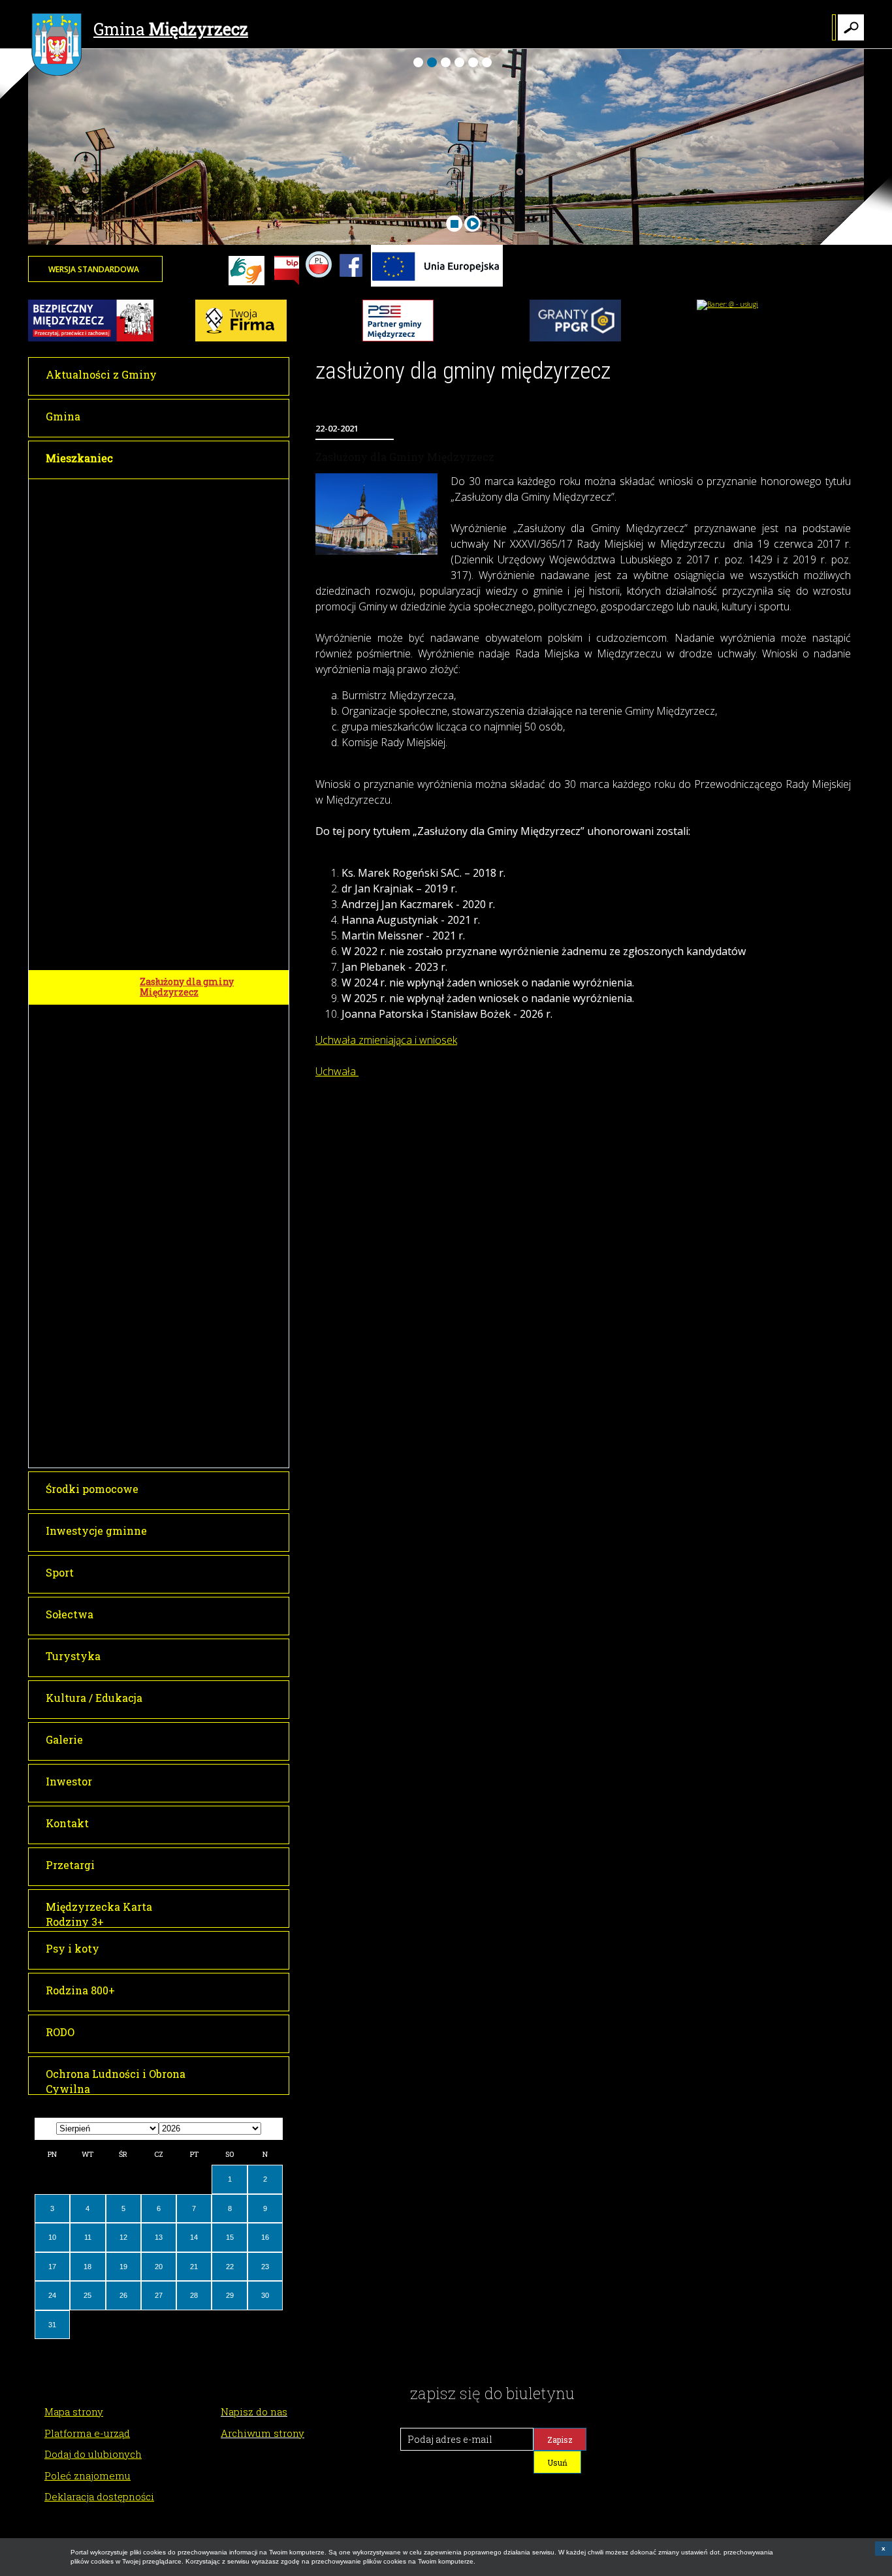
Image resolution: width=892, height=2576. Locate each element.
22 (230, 2267)
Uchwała (337, 1071)
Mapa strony (74, 2411)
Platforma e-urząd (87, 2433)
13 (159, 2237)
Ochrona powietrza (184, 737)
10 (52, 2237)
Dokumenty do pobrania (196, 515)
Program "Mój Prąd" (185, 1064)
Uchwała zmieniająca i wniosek (386, 1040)
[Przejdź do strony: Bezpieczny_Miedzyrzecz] (91, 339)
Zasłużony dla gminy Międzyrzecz (187, 987)
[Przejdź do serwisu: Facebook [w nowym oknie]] (351, 284)
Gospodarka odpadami (192, 821)
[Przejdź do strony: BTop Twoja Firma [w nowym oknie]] (241, 339)
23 (265, 2267)
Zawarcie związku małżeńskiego (182, 625)
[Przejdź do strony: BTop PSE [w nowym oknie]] (398, 339)
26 (123, 2295)
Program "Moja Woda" (190, 1088)
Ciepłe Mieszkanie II (188, 1383)
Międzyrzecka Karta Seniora (206, 762)
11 (88, 2237)
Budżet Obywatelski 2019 (196, 1016)
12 (123, 2237)
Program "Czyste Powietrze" (205, 1040)
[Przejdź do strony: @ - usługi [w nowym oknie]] (727, 304)
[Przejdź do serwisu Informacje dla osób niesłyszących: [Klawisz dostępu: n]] (247, 272)
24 (52, 2295)
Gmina (171, 29)
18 (88, 2267)
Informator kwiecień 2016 (200, 714)
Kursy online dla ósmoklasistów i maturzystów (210, 1153)
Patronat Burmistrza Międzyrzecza (188, 684)
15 (230, 2237)
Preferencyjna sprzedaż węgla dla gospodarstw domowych (210, 1330)
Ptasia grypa (168, 1455)
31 (52, 2325)
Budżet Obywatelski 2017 (197, 654)
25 (88, 2295)
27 (159, 2295)
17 (52, 2267)
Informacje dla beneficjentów (207, 1206)
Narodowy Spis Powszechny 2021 (204, 1118)
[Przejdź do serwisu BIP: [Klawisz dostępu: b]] (287, 272)
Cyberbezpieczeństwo (189, 1277)
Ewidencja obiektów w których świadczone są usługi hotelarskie (210, 585)
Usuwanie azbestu (184, 958)
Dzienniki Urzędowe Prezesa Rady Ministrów (207, 544)
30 (265, 2295)
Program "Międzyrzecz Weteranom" (193, 791)
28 (194, 2295)
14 (194, 2237)
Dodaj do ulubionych (93, 2454)
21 (194, 2267)
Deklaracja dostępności (99, 2496)
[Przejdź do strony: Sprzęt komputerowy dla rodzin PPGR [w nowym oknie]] (575, 339)
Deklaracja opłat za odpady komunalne (201, 883)
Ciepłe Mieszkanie (183, 1359)
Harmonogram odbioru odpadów (215, 934)
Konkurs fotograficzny (192, 911)
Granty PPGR (169, 1182)
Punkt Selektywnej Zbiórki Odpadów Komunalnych (202, 849)
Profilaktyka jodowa (186, 1407)
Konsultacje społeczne (190, 1254)
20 (159, 2267)
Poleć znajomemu (88, 2475)
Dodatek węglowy (180, 1301)
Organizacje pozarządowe (199, 1431)
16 (265, 2237)
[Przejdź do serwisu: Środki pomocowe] (437, 284)
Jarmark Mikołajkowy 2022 (203, 1230)
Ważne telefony (176, 491)
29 (230, 2295)
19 (123, 2267)
